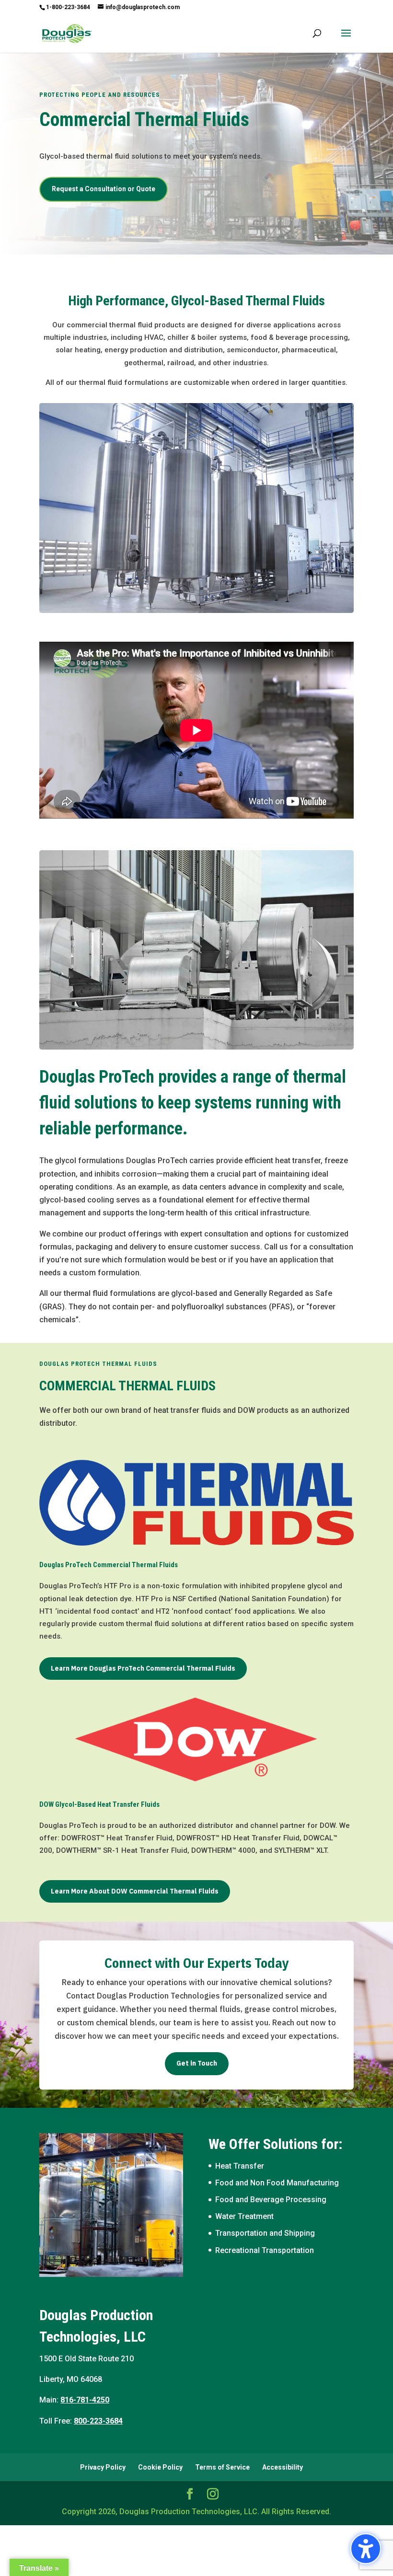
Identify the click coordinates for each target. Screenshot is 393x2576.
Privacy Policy (103, 2467)
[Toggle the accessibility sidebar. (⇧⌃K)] (366, 2549)
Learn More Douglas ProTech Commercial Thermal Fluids (143, 1668)
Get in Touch (197, 2063)
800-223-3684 (98, 2421)
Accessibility (283, 2467)
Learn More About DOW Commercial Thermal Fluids (135, 1891)
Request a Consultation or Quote (104, 189)
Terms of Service (222, 2467)
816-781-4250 (85, 2400)
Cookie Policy (160, 2467)
